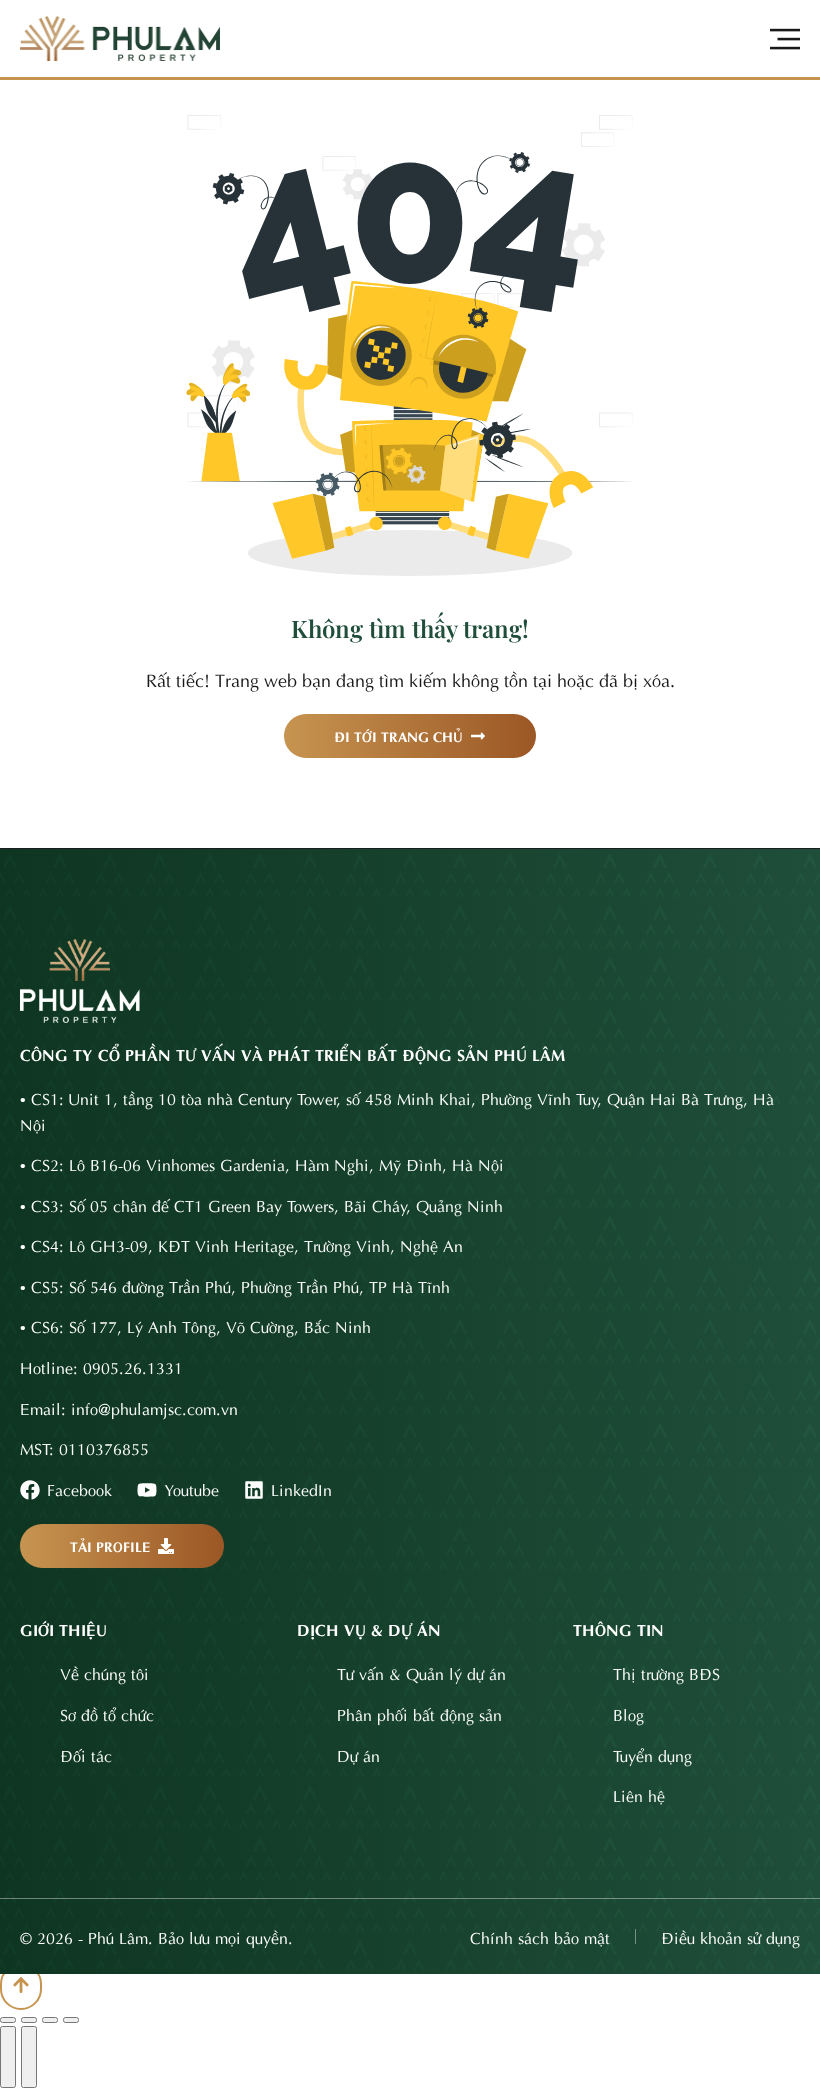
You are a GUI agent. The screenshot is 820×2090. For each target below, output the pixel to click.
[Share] (29, 2020)
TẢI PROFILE (110, 1545)
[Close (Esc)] (8, 2020)
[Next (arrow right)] (29, 2057)
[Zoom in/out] (71, 2020)
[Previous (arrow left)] (8, 2057)
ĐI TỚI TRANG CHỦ (398, 735)
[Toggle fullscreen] (50, 2020)
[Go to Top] (21, 1986)
